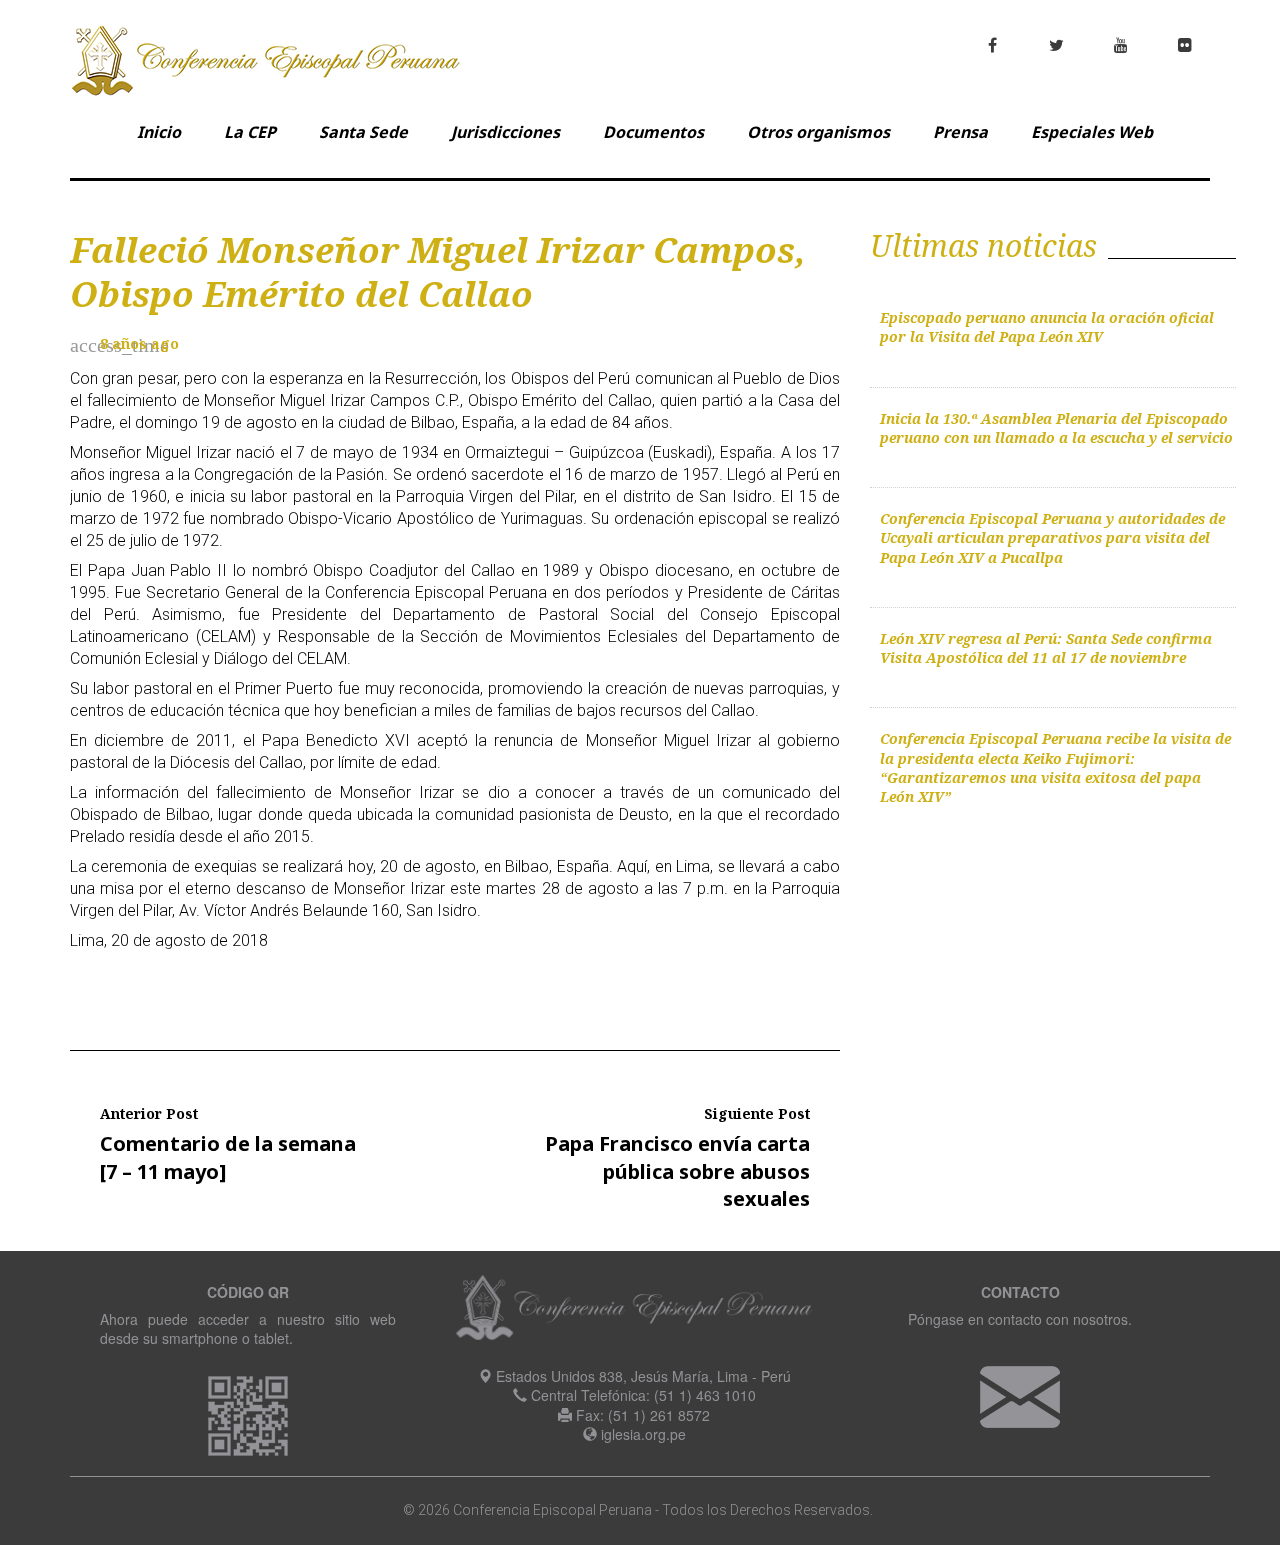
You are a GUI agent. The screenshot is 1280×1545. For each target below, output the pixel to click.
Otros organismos (818, 132)
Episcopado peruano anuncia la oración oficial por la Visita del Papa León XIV (1047, 327)
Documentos (653, 132)
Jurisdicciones (505, 132)
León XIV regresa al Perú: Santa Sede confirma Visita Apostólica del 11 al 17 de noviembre (1046, 648)
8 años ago (139, 343)
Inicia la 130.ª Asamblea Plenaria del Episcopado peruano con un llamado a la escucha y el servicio (1056, 428)
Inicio (159, 132)
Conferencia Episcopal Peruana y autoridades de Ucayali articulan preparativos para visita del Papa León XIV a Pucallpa (1052, 538)
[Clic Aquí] (1020, 1394)
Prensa (960, 132)
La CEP (250, 132)
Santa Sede (363, 132)
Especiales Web (1092, 132)
